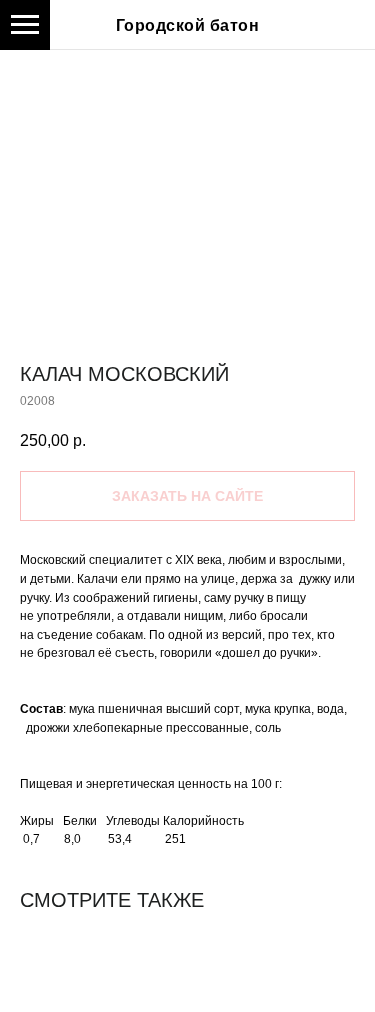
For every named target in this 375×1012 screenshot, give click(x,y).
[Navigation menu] (25, 25)
